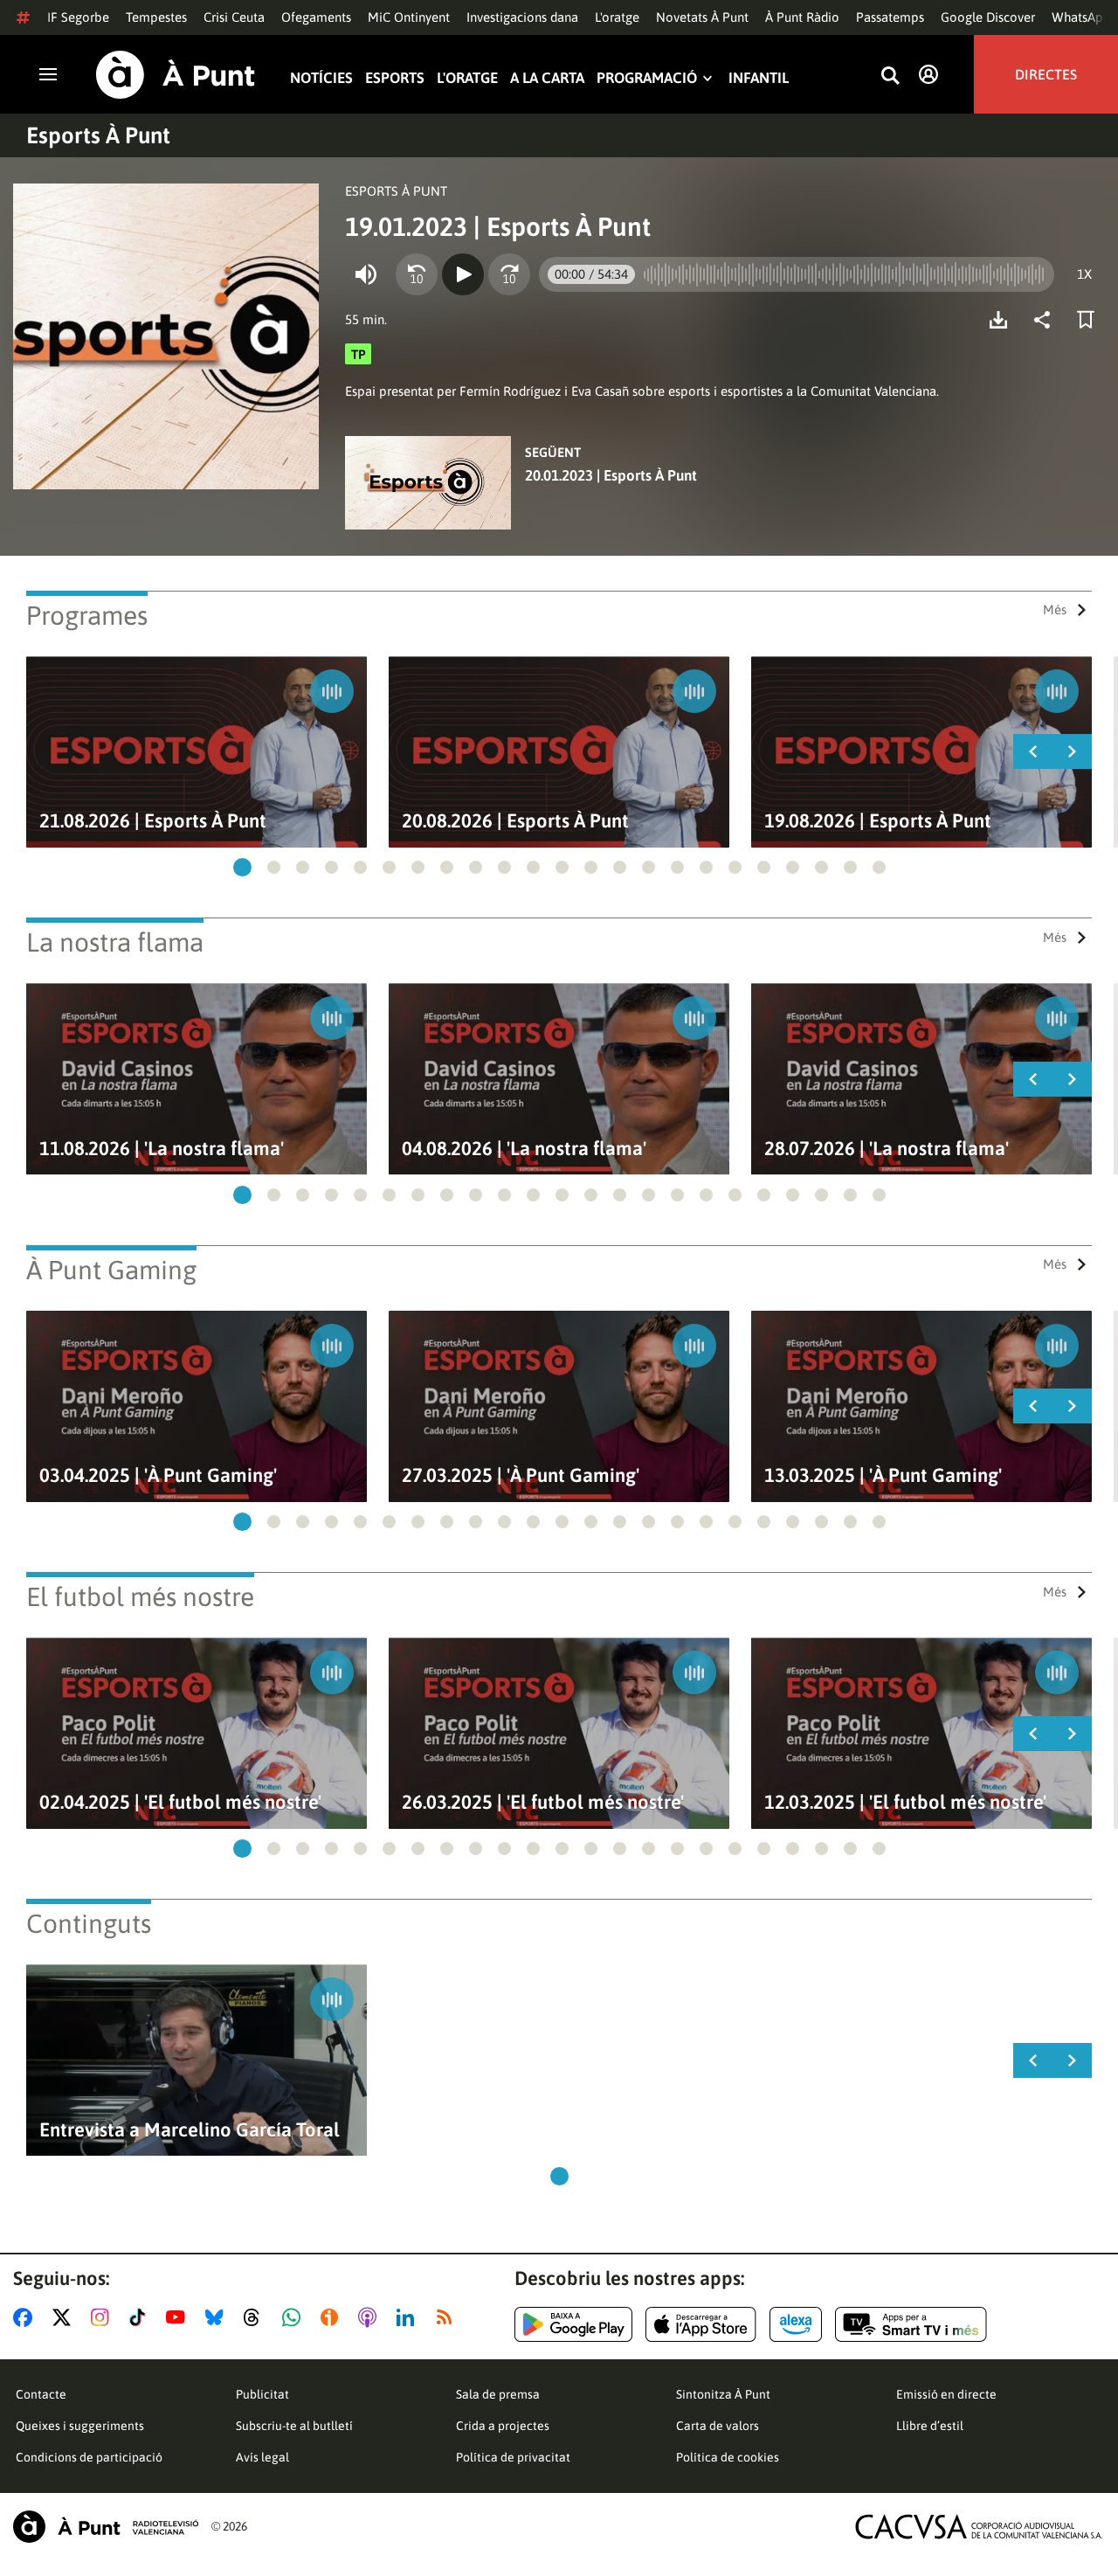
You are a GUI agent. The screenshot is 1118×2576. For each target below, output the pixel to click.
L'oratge (617, 17)
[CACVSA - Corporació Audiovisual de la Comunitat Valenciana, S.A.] (979, 2527)
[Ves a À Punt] (176, 75)
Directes (1046, 74)
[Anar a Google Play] (573, 2324)
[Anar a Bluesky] (218, 2317)
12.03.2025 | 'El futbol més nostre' (905, 1802)
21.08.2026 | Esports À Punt (153, 821)
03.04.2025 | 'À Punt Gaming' (158, 1475)
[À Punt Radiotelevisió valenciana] (106, 2527)
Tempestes (156, 17)
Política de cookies (728, 2457)
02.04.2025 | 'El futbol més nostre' (180, 1802)
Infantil (759, 78)
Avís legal (262, 2457)
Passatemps (890, 17)
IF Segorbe (78, 17)
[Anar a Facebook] (26, 2317)
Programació (647, 78)
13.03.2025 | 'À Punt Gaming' (883, 1475)
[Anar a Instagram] (104, 2317)
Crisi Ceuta (234, 17)
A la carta (547, 78)
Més (1055, 609)
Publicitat (262, 2394)
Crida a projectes (503, 2426)
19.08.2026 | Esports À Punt (878, 821)
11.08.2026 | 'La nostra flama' (162, 1149)
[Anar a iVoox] (333, 2317)
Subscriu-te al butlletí (294, 2426)
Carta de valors (718, 2426)
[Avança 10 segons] (509, 274)
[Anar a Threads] (256, 2317)
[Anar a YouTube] (179, 2317)
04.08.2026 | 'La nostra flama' (524, 1149)
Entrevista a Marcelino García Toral (190, 2130)
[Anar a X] (65, 2317)
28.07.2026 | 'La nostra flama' (887, 1149)
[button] (242, 867)
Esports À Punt (98, 135)
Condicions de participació (89, 2457)
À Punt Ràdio (802, 17)
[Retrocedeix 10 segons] (417, 274)
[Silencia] (366, 274)
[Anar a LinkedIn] (409, 2317)
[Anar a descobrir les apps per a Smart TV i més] (911, 2324)
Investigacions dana (522, 17)
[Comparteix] (1046, 320)
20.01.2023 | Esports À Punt (611, 475)
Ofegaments (316, 17)
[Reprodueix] (463, 274)
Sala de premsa (498, 2394)
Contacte (41, 2394)
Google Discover (988, 17)
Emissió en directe (946, 2394)
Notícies (321, 78)
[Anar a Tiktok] (141, 2317)
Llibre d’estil (930, 2426)
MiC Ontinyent (409, 17)
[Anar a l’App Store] (701, 2324)
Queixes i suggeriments (80, 2426)
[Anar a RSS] (448, 2317)
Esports (395, 78)
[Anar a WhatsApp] (295, 2317)
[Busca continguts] (890, 76)
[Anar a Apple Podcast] (371, 2317)
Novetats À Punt (702, 17)
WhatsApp (1081, 17)
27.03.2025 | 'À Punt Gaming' (521, 1475)
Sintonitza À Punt (723, 2394)
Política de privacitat (513, 2457)
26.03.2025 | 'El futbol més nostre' (543, 1802)
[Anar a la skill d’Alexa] (796, 2324)
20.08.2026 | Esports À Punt (515, 821)
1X (1084, 274)
